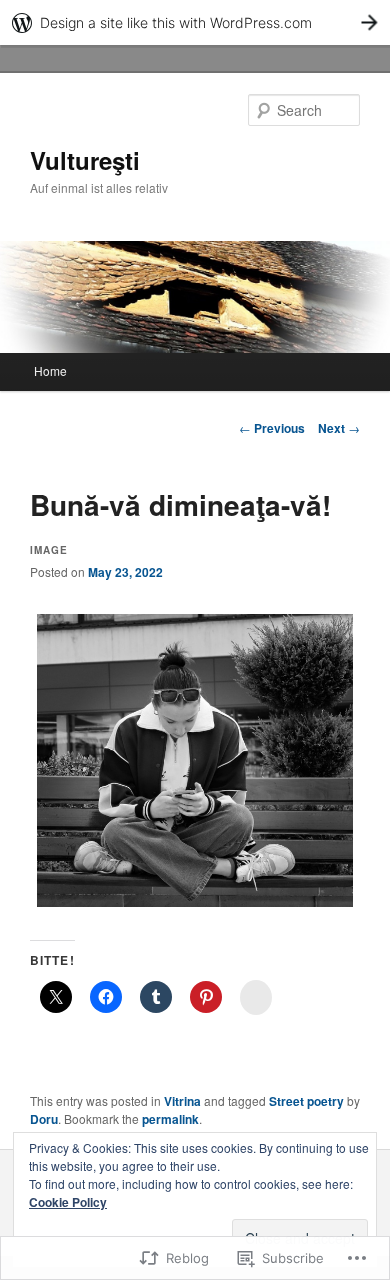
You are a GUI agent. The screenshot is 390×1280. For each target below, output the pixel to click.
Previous (272, 428)
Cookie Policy (68, 1202)
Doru (44, 1119)
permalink (170, 1119)
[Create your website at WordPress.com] (195, 22)
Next (339, 428)
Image (49, 550)
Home (50, 370)
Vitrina (182, 1101)
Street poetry (306, 1101)
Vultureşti (85, 160)
